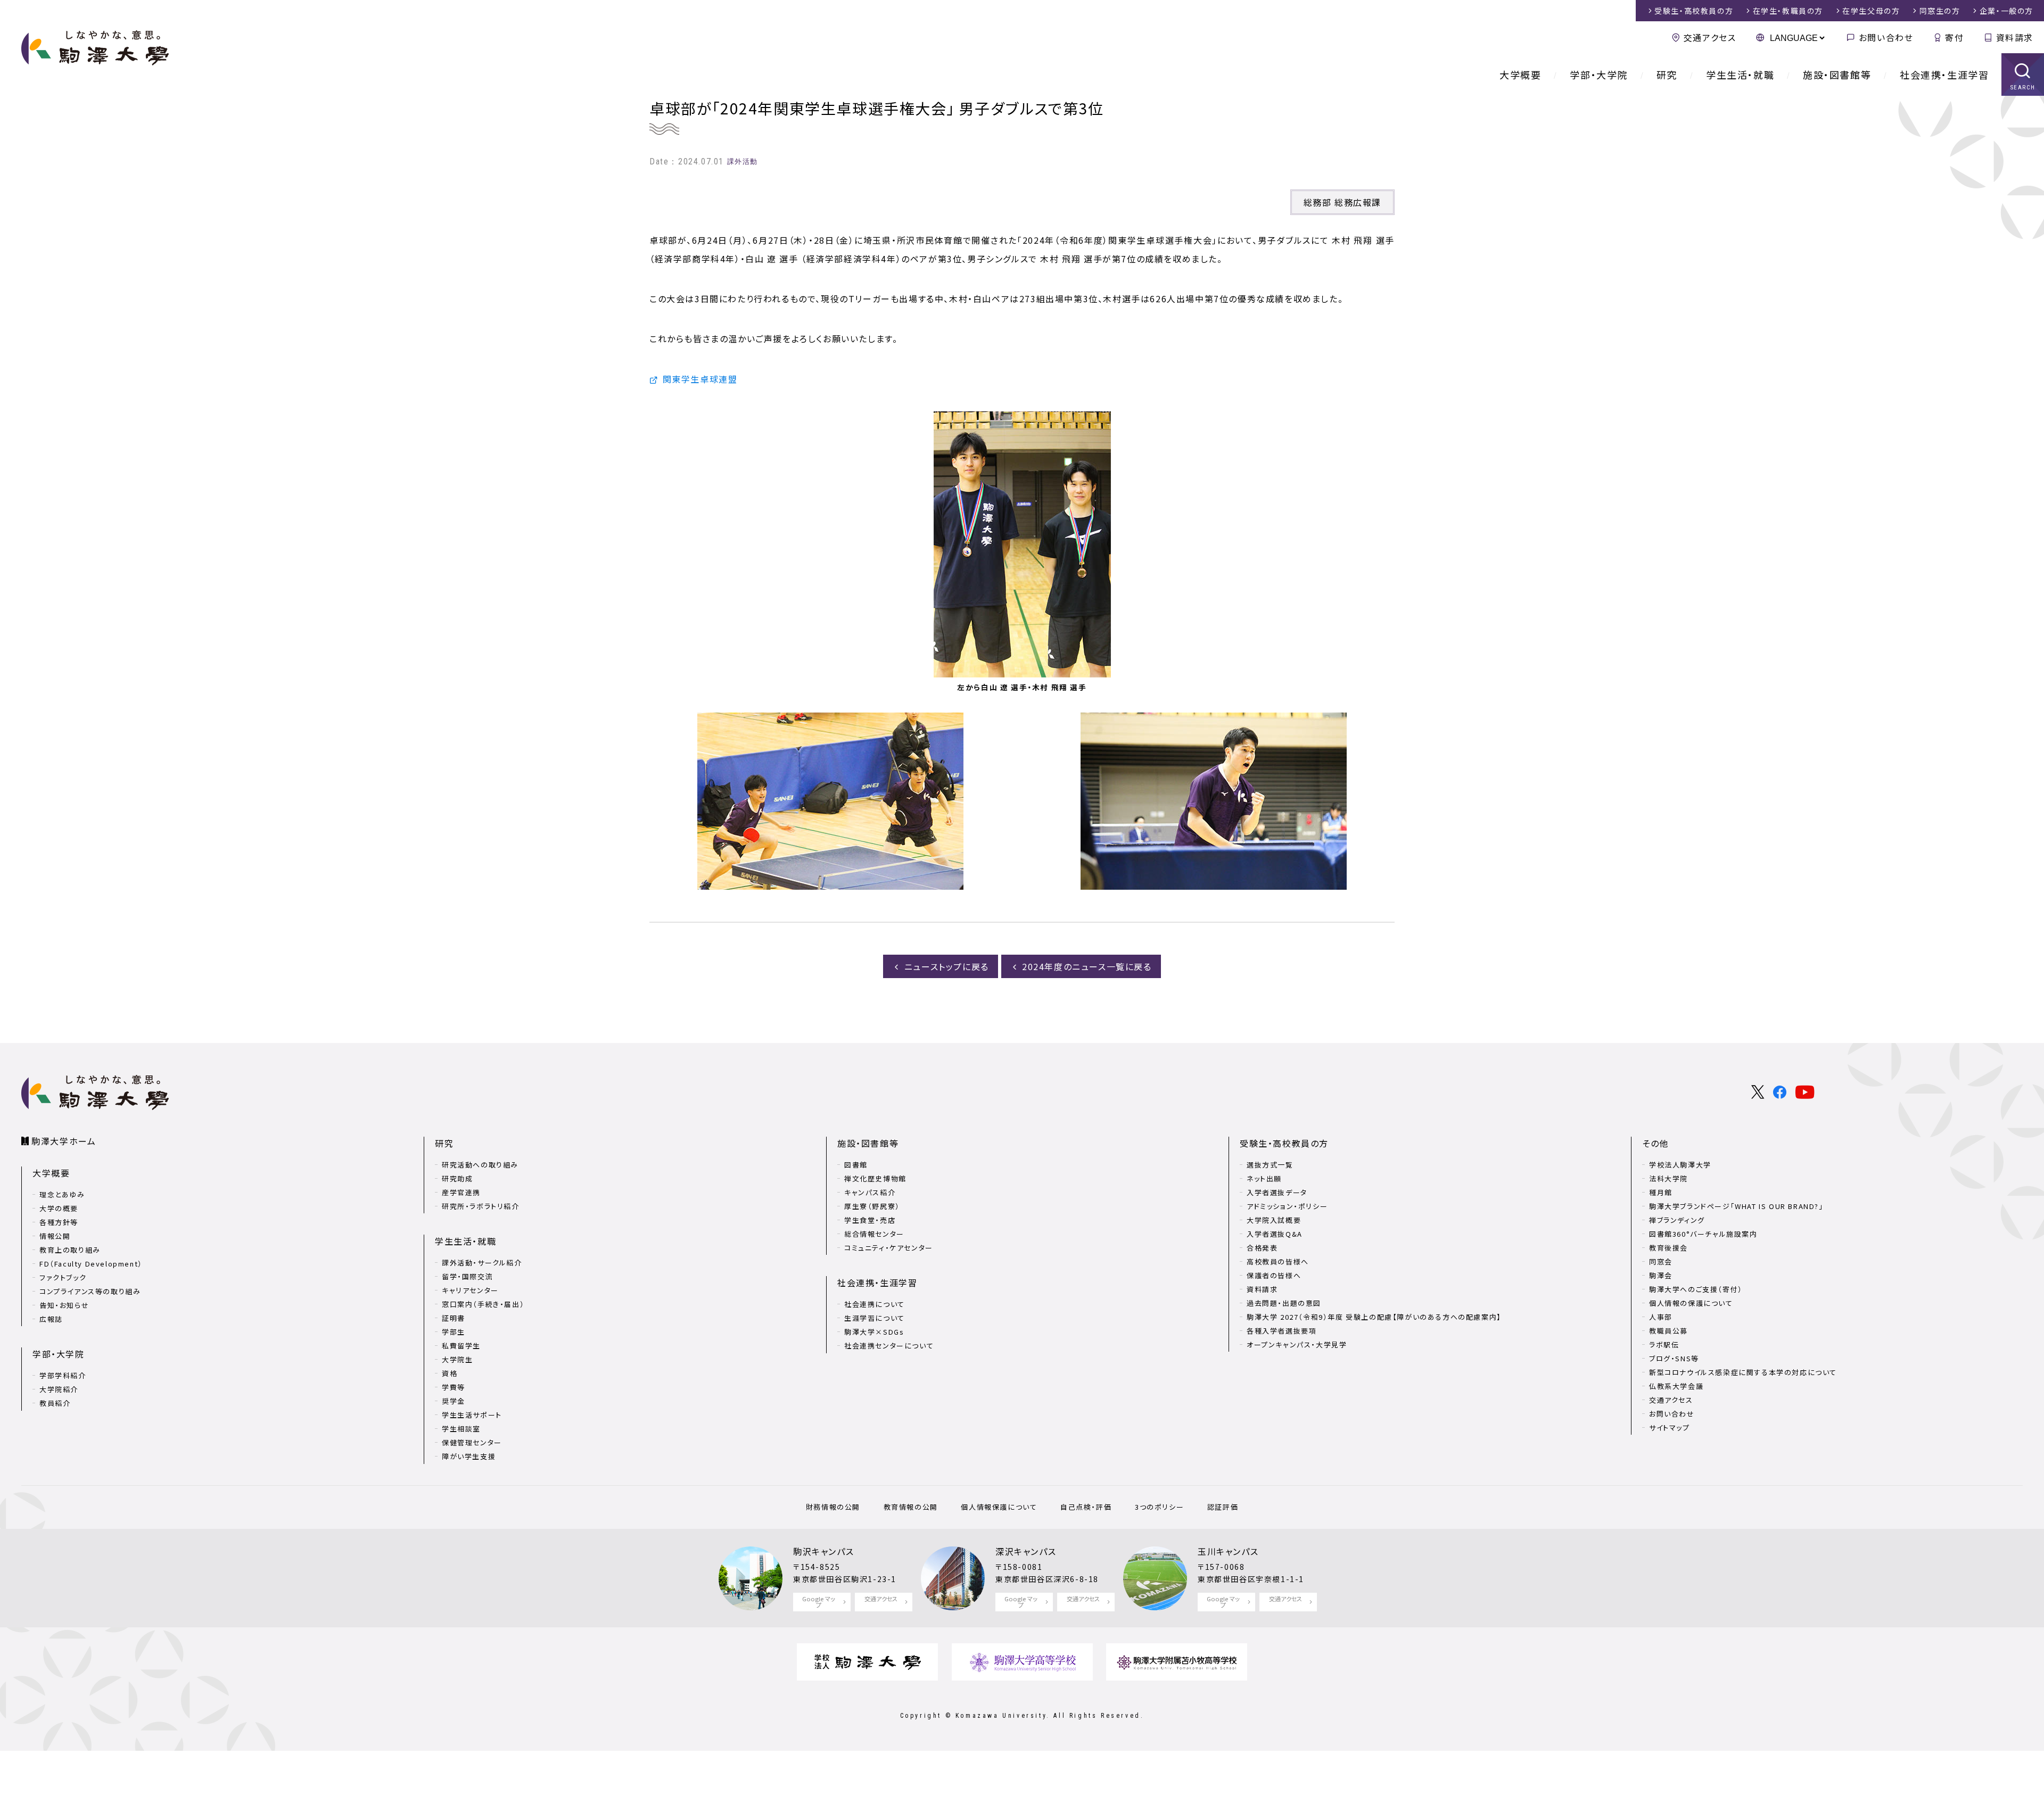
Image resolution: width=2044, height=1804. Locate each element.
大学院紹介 (59, 1389)
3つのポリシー (1159, 1507)
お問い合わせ (1886, 37)
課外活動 (743, 162)
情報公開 (55, 1236)
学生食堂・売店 (870, 1220)
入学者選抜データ (1277, 1192)
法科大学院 (1668, 1178)
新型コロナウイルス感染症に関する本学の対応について (1743, 1372)
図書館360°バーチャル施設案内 (1703, 1234)
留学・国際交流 (467, 1276)
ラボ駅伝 (1664, 1344)
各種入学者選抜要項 (1281, 1331)
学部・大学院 (1599, 75)
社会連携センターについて (889, 1346)
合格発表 (1262, 1248)
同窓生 (1940, 11)
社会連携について (875, 1304)
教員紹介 (55, 1403)
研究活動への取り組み (480, 1165)
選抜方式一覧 (1270, 1165)
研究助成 (457, 1178)
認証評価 (1223, 1507)
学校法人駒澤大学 (1680, 1165)
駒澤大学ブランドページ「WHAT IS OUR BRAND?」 (1736, 1206)
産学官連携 (461, 1192)
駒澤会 (1661, 1275)
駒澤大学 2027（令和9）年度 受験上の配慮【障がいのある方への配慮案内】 (1374, 1317)
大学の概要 (59, 1208)
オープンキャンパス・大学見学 (1297, 1344)
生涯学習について (875, 1318)
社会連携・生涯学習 (1944, 75)
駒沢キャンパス (823, 1551)
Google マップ (819, 1602)
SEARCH (2023, 88)
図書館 (856, 1165)
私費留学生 (461, 1346)
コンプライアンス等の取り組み (90, 1291)
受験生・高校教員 (1694, 11)
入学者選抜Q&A (1275, 1234)
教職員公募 (1668, 1331)
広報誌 (51, 1319)
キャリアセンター (470, 1290)
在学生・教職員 (1788, 11)
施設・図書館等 (1837, 75)
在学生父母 (1871, 11)
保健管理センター (472, 1442)
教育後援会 (1668, 1248)
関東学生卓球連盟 (700, 379)
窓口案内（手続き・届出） (483, 1304)
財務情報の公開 (833, 1507)
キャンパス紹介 (870, 1192)
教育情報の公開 (911, 1507)
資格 (450, 1373)
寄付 (1954, 37)
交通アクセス (1710, 37)
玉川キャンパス (1228, 1551)
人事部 (1661, 1317)
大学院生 (457, 1359)
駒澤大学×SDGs (874, 1332)
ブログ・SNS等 (1674, 1358)
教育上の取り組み (70, 1250)
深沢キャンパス (1026, 1551)
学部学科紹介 (63, 1375)
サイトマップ (1670, 1428)
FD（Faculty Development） (91, 1264)
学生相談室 (461, 1429)
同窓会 (1661, 1261)
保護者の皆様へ (1274, 1275)
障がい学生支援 (469, 1456)
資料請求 (2015, 37)
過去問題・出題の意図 (1284, 1303)
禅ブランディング (1677, 1220)
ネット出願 (1264, 1178)
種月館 (1661, 1192)
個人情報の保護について (1691, 1303)
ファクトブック (63, 1277)
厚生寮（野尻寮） (872, 1206)
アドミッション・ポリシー (1287, 1206)
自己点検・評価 (1086, 1507)
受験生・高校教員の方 (1284, 1143)
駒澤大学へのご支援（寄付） (1696, 1289)
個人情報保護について (999, 1507)
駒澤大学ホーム (64, 1141)
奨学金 (454, 1401)
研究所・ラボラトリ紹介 (481, 1206)
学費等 (454, 1387)
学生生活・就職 (1740, 75)
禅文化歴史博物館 (875, 1178)
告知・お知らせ (64, 1305)
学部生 (454, 1332)
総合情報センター (874, 1234)
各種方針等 (59, 1222)
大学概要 (1520, 75)
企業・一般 (2006, 11)
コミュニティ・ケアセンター (889, 1248)
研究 (1667, 75)
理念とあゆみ (62, 1194)
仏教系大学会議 (1676, 1386)
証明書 (454, 1318)
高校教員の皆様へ (1278, 1261)
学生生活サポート (472, 1415)
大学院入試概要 (1274, 1220)
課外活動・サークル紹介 (482, 1263)
